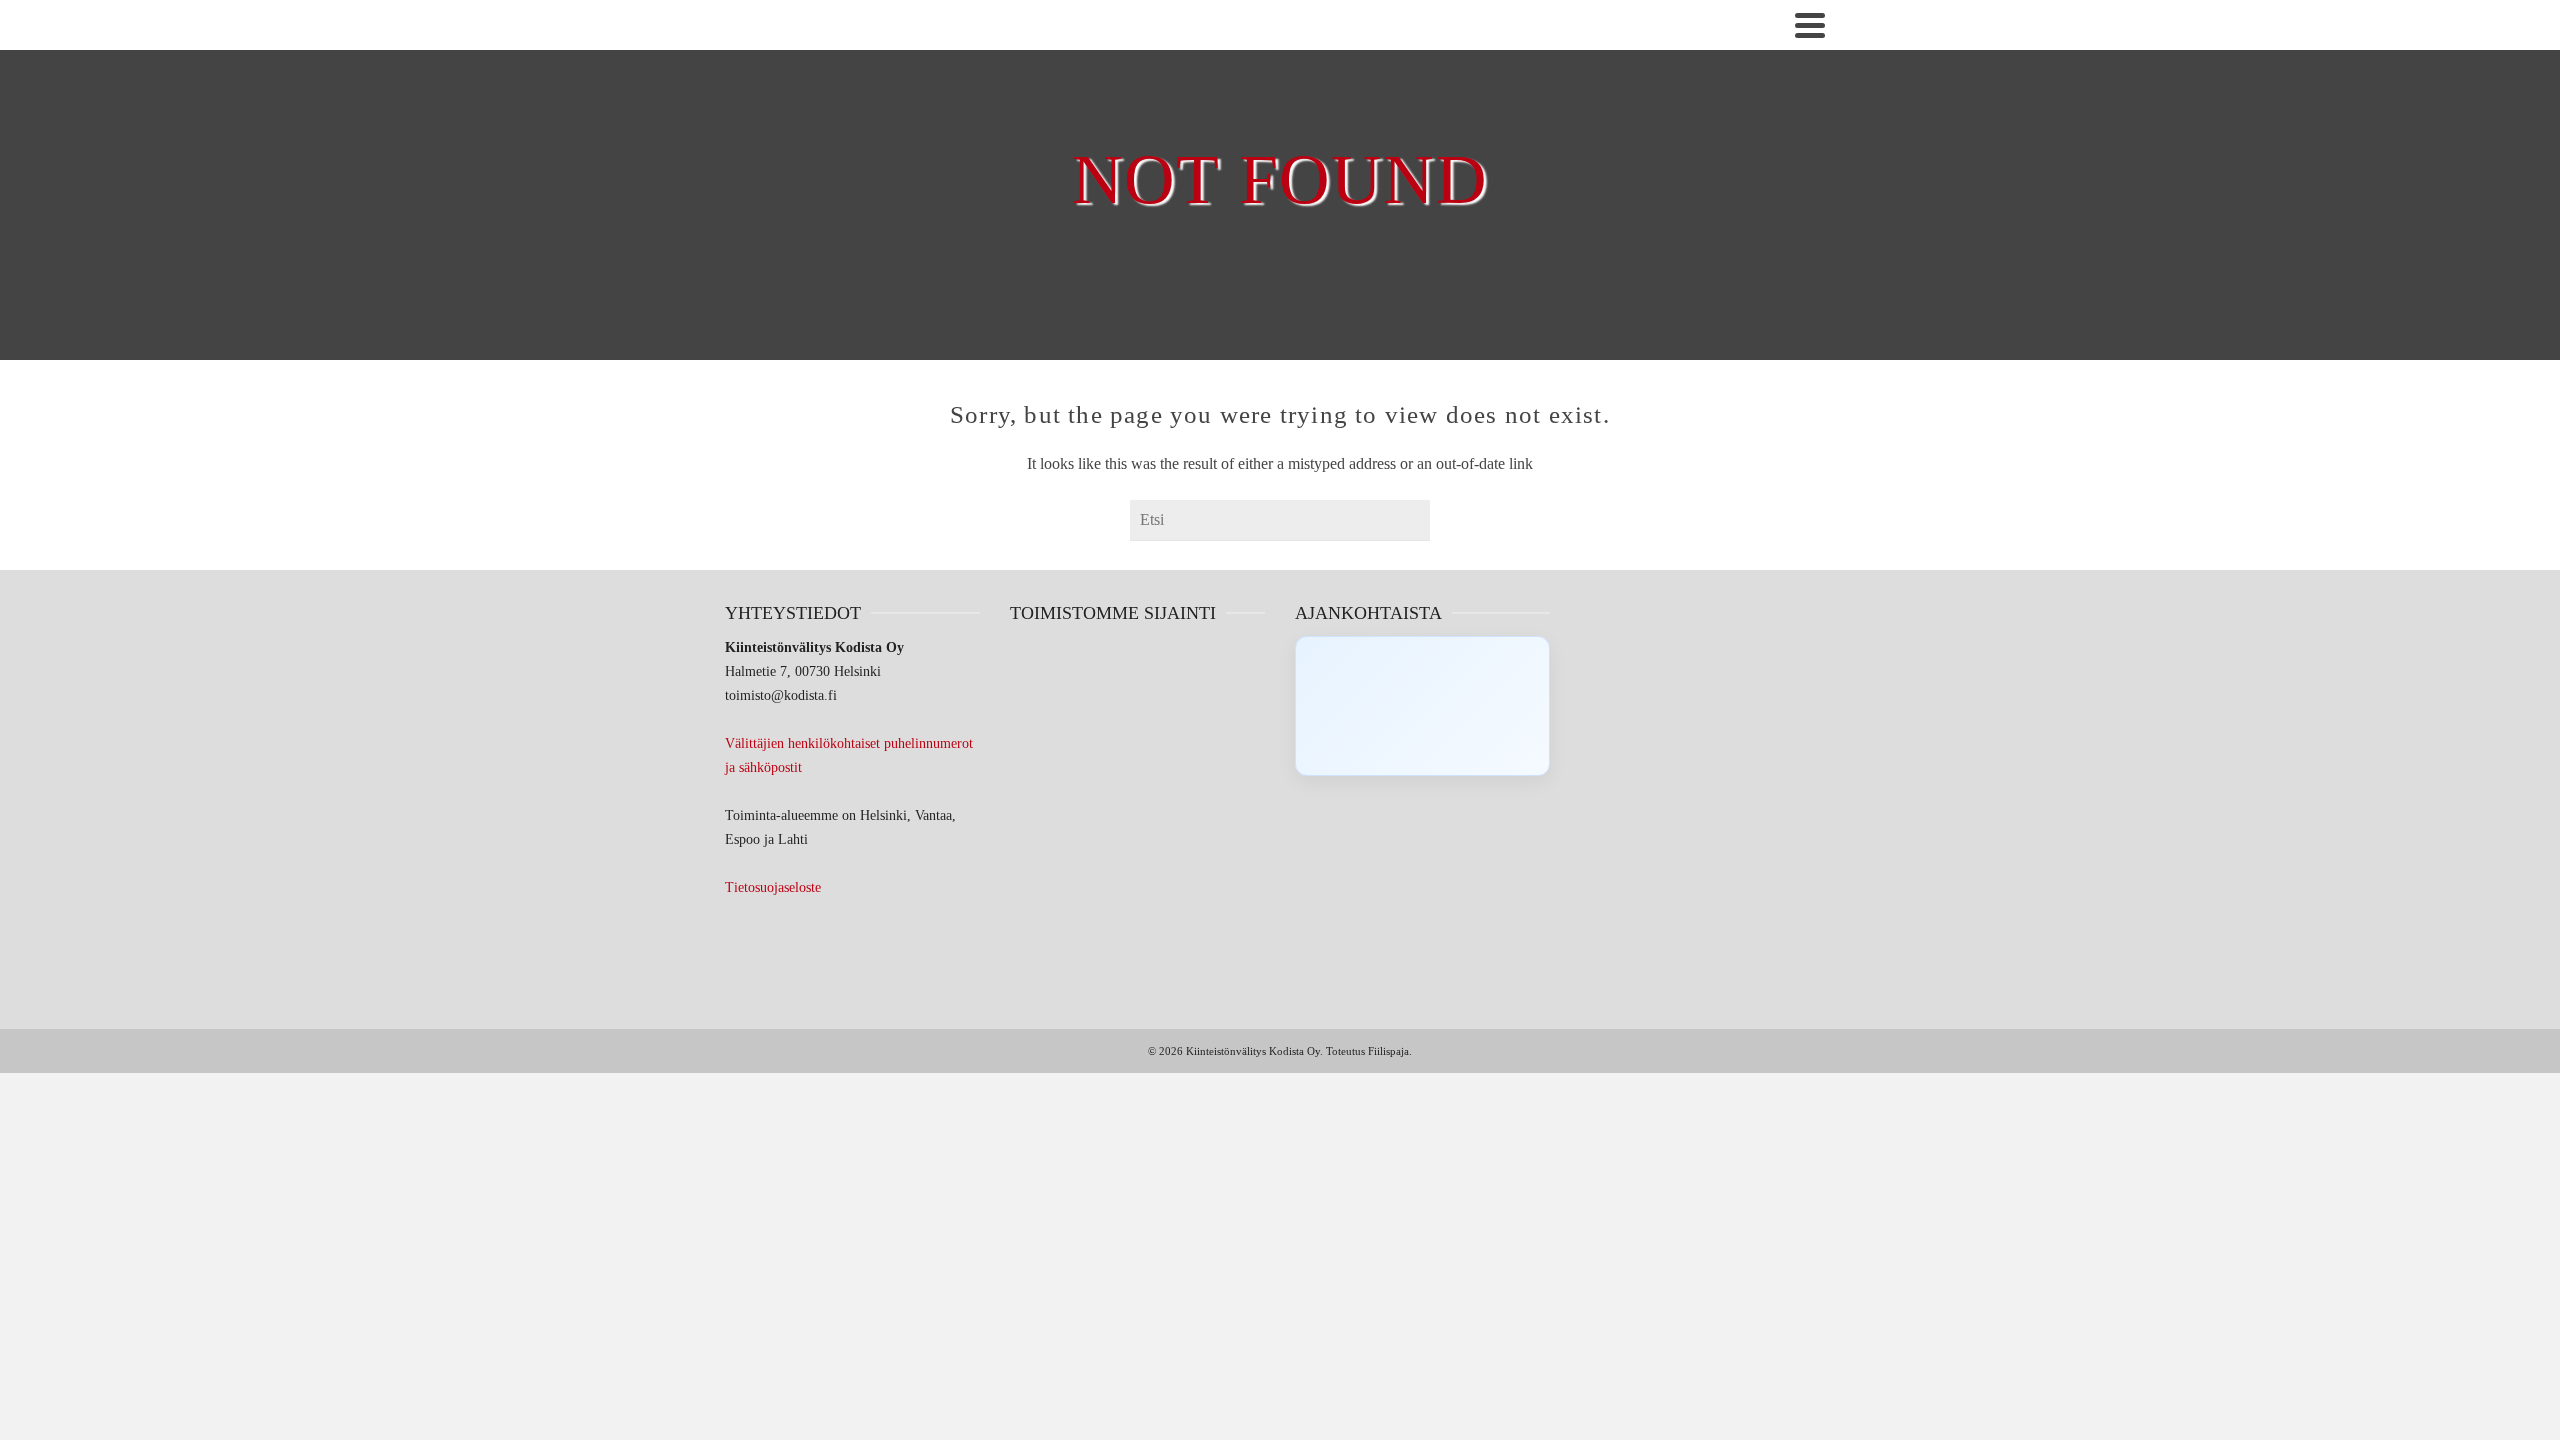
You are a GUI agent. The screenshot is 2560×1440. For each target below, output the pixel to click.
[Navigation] (1810, 25)
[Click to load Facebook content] (1422, 706)
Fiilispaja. (1390, 1051)
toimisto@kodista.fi (781, 695)
